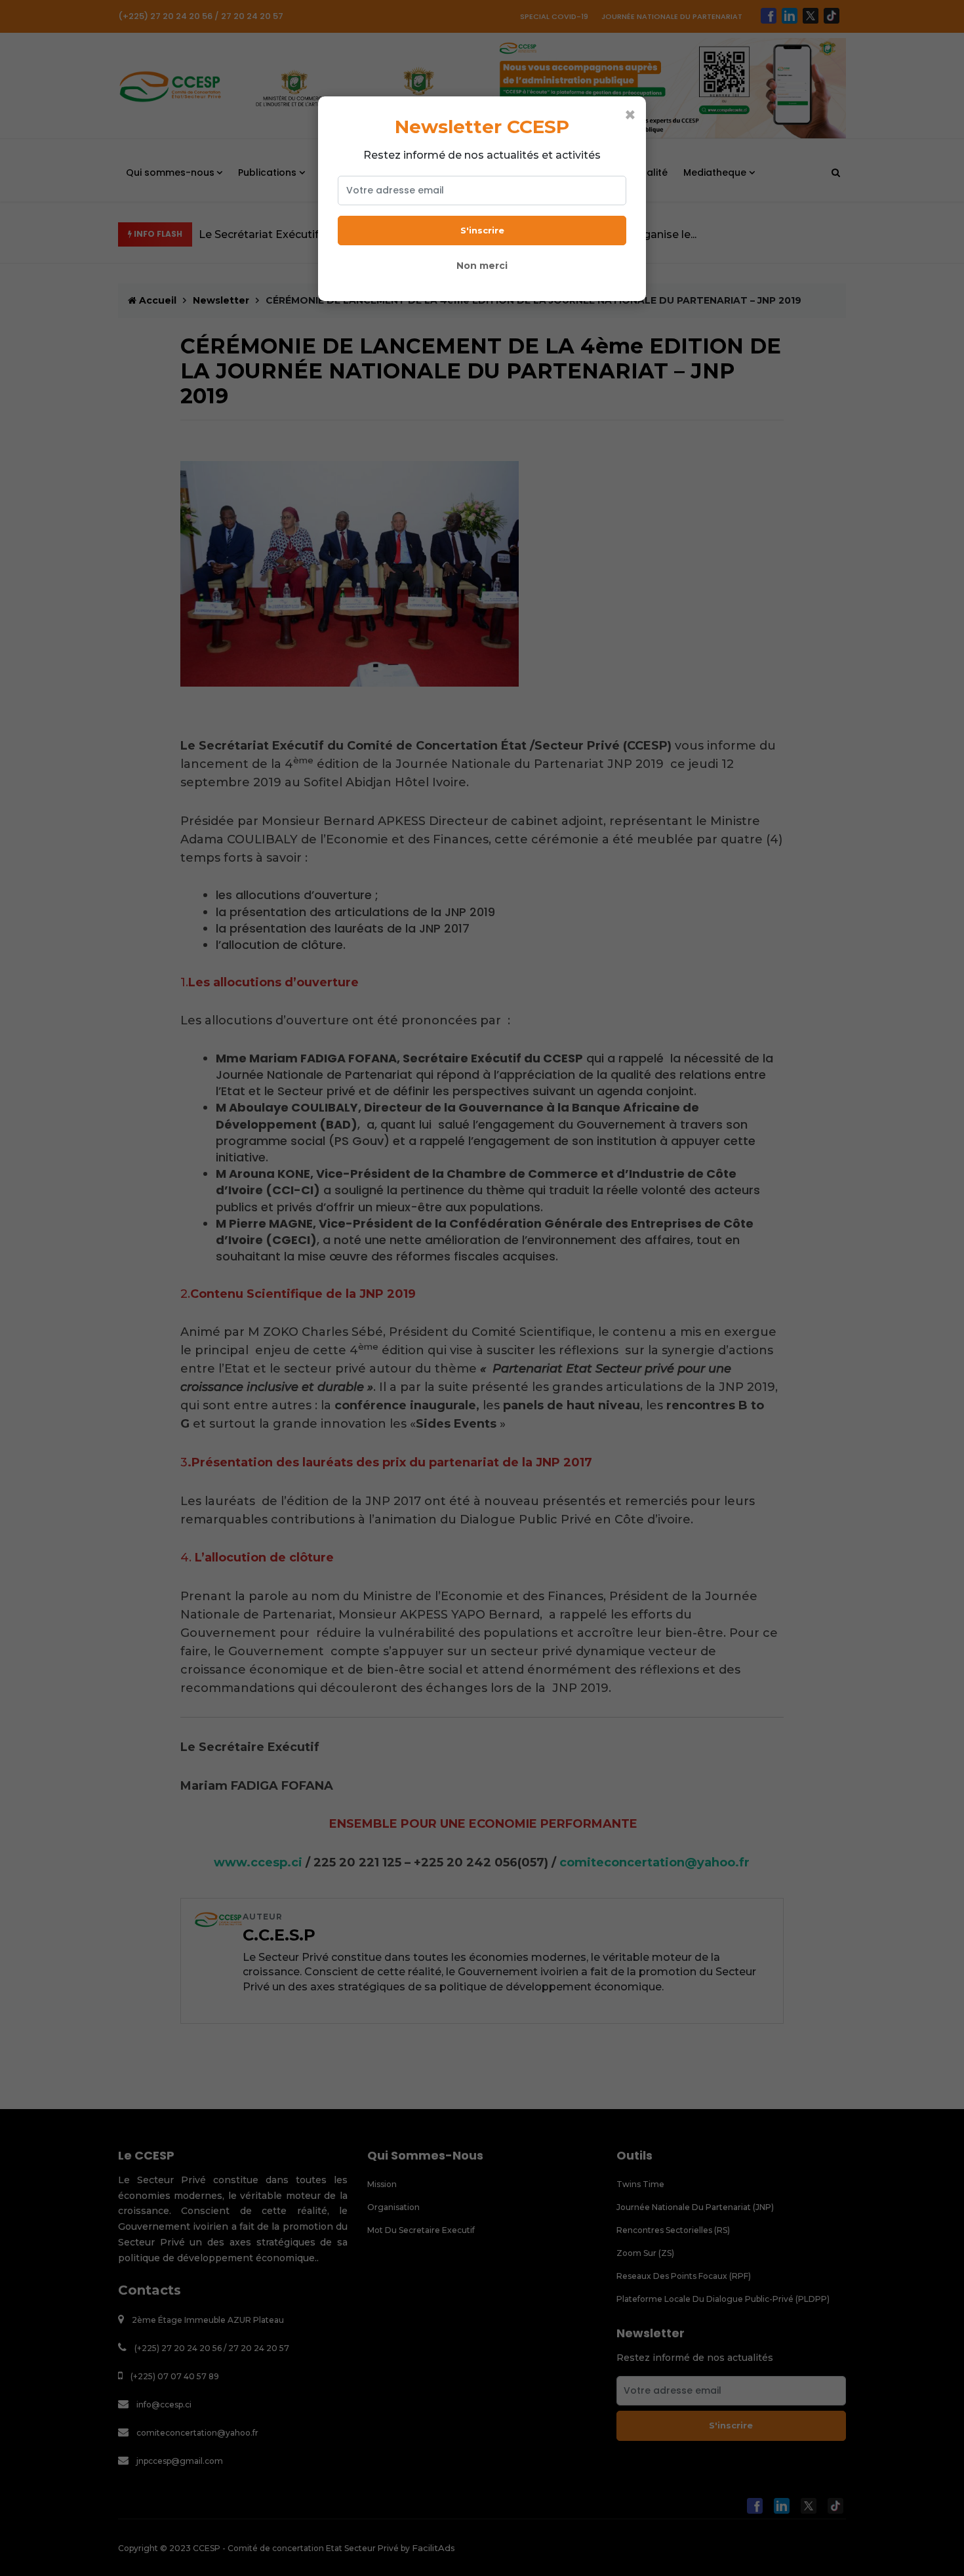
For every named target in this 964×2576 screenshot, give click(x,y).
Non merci (482, 266)
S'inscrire (482, 230)
